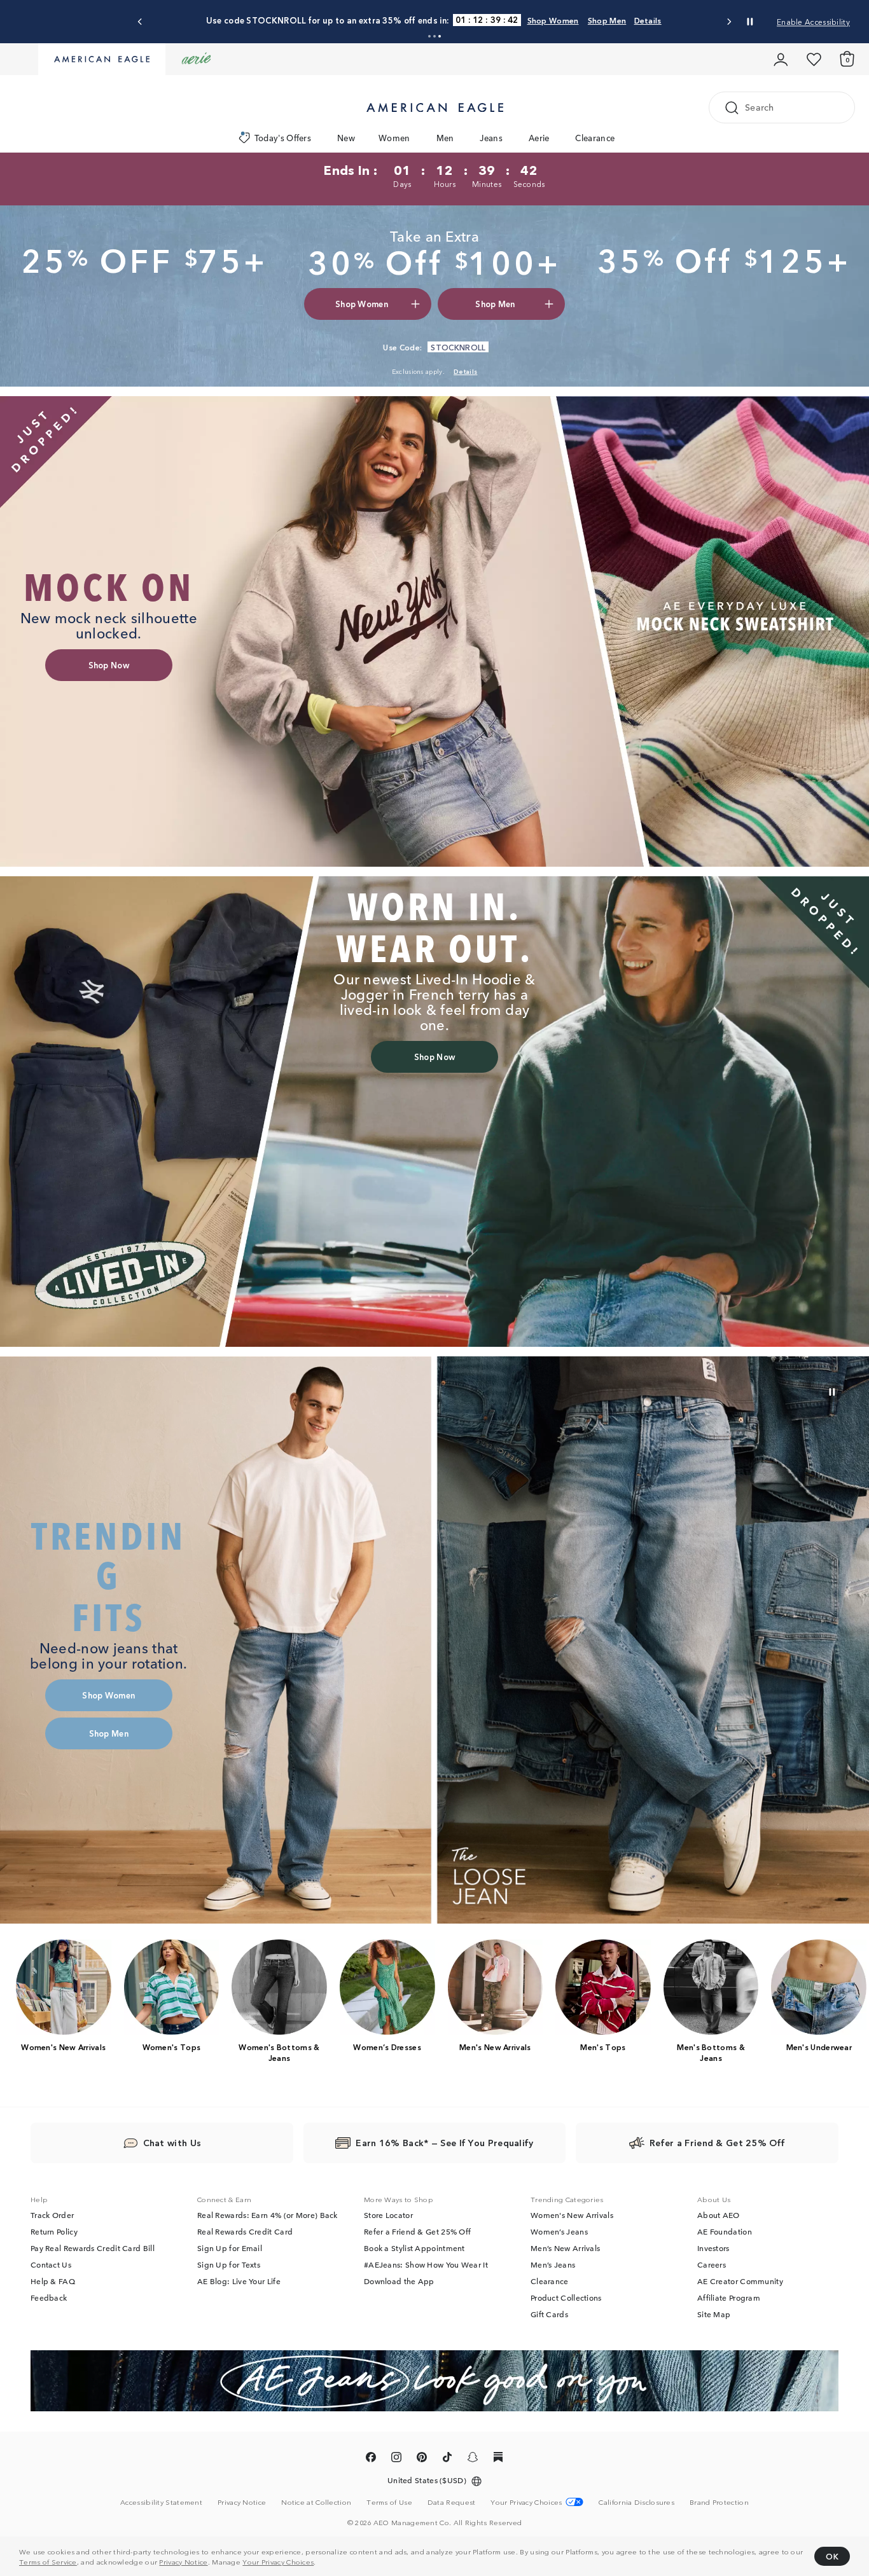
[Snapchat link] (473, 2459)
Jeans (491, 138)
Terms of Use (389, 2502)
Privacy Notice (183, 2561)
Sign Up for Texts (229, 2264)
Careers (712, 2264)
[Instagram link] (396, 2459)
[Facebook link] (371, 2459)
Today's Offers (283, 138)
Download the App (399, 2281)
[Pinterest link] (422, 2459)
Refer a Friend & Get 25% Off (417, 2231)
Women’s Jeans (559, 2231)
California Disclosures (636, 2502)
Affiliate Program (729, 2297)
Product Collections (566, 2297)
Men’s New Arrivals (565, 2248)
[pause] (832, 1392)
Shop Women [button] (362, 304)
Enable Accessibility (813, 21)
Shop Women (462, 20)
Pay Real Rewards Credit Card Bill (93, 2248)
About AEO (719, 2215)
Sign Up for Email (230, 2248)
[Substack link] (498, 2459)
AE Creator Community (740, 2281)
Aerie (539, 138)
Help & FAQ (53, 2281)
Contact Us (51, 2264)
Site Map (714, 2314)
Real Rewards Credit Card (245, 2231)
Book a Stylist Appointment (414, 2248)
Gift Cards (549, 2314)
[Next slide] (729, 22)
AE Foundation (725, 2231)
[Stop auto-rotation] (750, 22)
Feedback (49, 2297)
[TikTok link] (447, 2459)
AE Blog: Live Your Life (239, 2281)
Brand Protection (719, 2502)
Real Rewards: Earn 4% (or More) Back (268, 2215)
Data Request (452, 2502)
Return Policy (54, 2231)
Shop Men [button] (495, 304)
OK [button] (832, 2556)
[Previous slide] (140, 22)
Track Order (52, 2215)
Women (394, 138)
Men (445, 138)
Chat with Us (172, 2142)
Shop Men (516, 20)
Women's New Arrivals (572, 2215)
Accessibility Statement (161, 2502)
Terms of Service (48, 2561)
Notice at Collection (316, 2502)
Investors (713, 2248)
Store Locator (388, 2215)
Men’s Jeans (553, 2264)
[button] (429, 36)
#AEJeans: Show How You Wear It (426, 2264)
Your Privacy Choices (278, 2561)
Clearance (595, 138)
